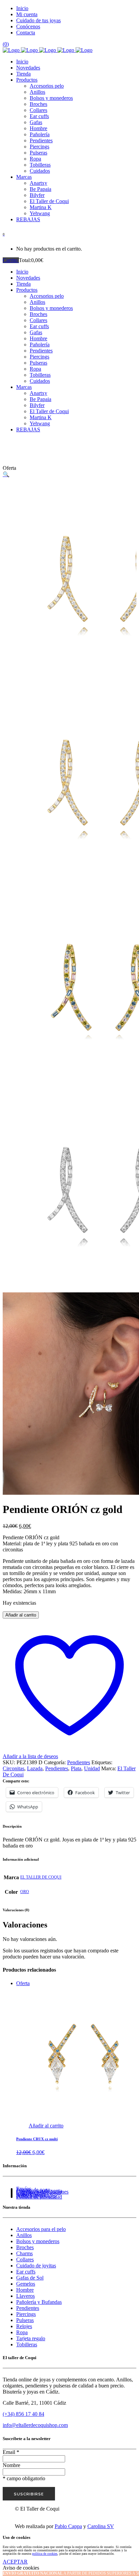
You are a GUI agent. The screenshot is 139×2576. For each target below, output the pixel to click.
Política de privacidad (39, 2197)
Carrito (11, 260)
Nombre (11, 2465)
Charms (24, 2253)
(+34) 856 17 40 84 (23, 2414)
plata (76, 1768)
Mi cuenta (27, 14)
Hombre (25, 2290)
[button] (6, 474)
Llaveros (25, 2296)
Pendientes (79, 1762)
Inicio (22, 8)
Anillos (24, 2235)
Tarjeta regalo (31, 2338)
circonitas (13, 1768)
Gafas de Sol (30, 2278)
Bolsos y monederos (38, 2241)
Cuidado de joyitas (36, 2266)
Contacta (26, 33)
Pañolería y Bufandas (39, 2302)
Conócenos (28, 26)
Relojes (24, 2326)
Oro (25, 1892)
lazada (35, 1768)
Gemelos (26, 2284)
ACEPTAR (15, 2562)
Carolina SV (101, 2526)
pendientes (57, 1768)
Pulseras (25, 2320)
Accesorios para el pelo (41, 2229)
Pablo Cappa (68, 2526)
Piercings (26, 2314)
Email (11, 2452)
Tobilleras (27, 2344)
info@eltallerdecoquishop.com (35, 2425)
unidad (92, 1768)
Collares (25, 2259)
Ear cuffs (26, 2272)
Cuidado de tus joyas (38, 20)
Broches (25, 2247)
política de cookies (45, 2554)
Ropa (22, 2332)
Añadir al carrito (21, 1615)
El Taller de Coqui (41, 1877)
